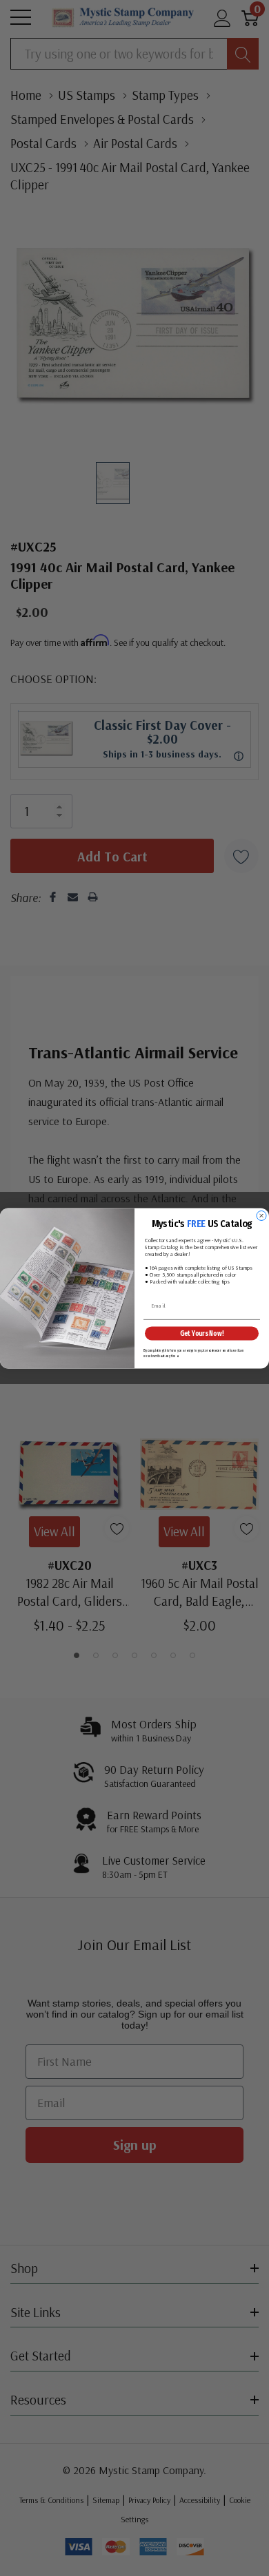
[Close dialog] (261, 1215)
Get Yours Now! (202, 1333)
